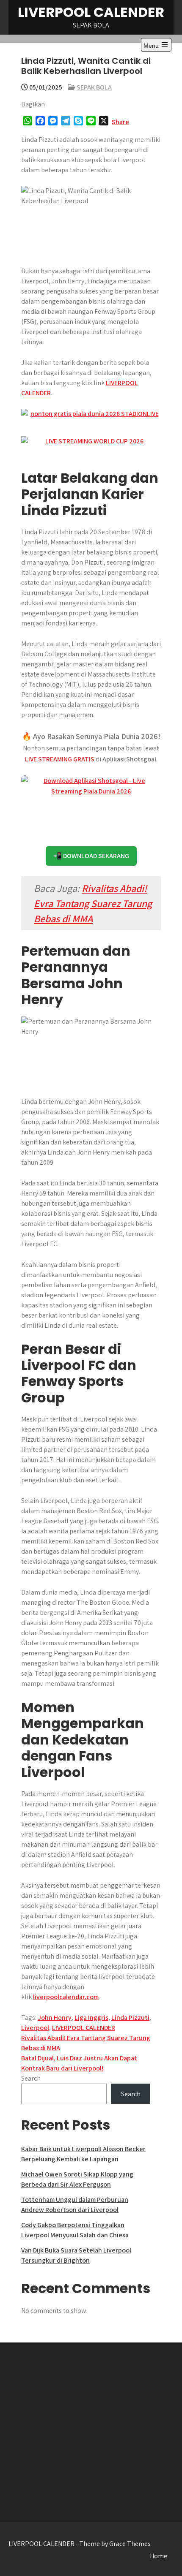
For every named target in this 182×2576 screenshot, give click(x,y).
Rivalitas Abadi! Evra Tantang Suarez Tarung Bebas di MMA (93, 903)
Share (120, 122)
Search (31, 2078)
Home (159, 2556)
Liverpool (35, 2028)
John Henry (55, 2018)
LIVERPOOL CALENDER (91, 12)
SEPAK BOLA (94, 87)
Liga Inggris (91, 2018)
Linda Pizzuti (130, 2018)
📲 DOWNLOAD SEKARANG (91, 856)
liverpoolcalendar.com (66, 1997)
